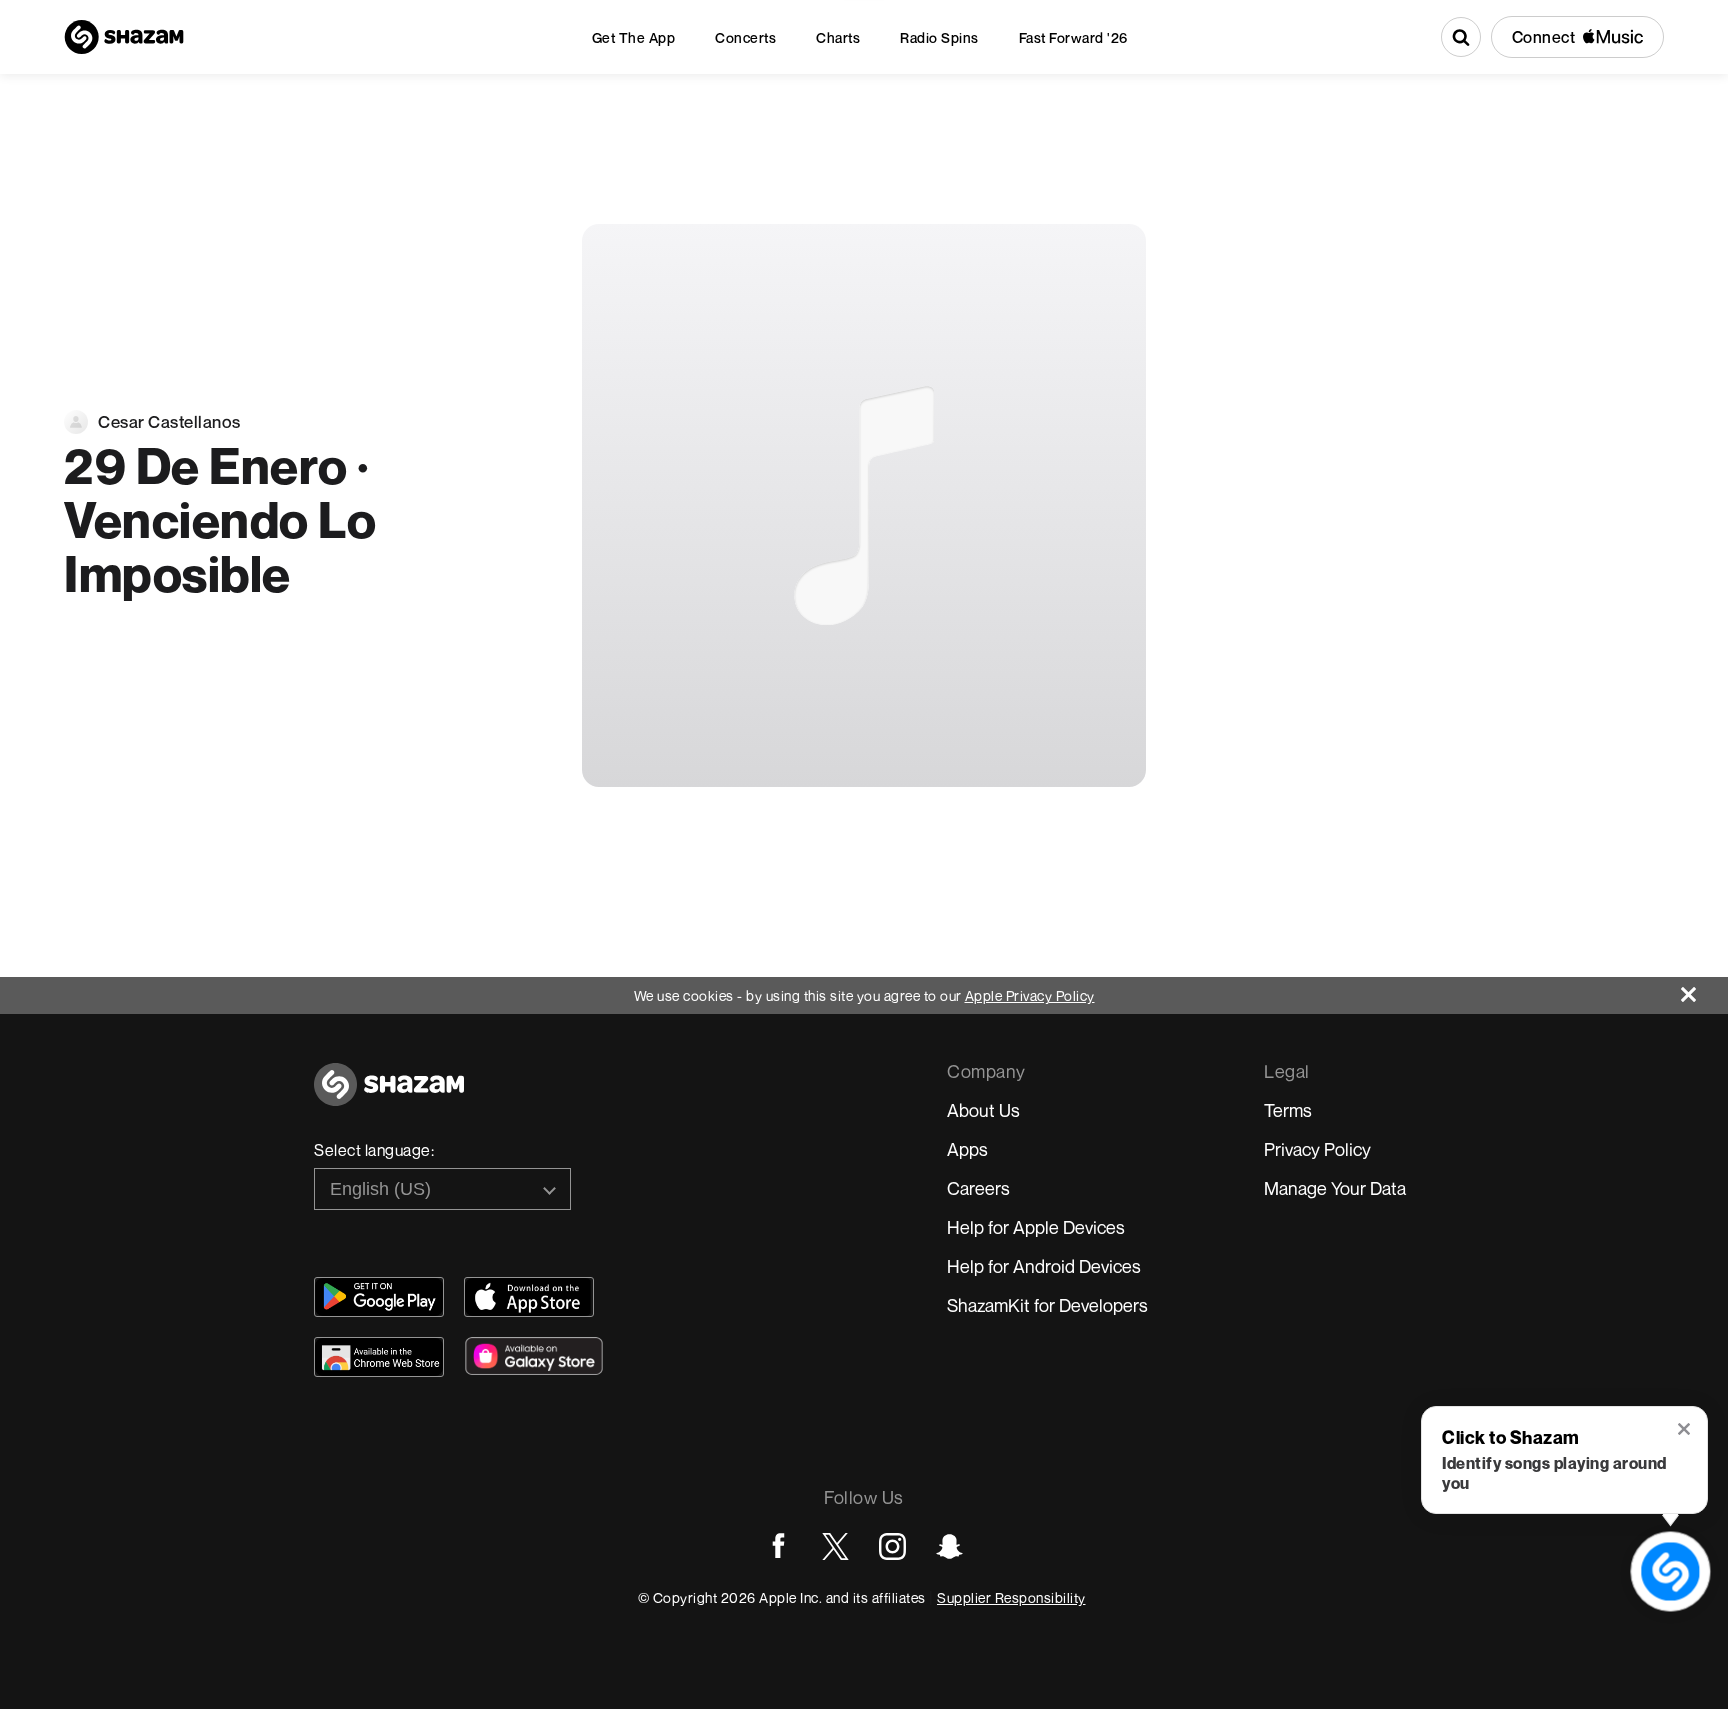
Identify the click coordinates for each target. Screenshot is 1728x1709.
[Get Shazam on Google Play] (379, 1297)
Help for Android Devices (1044, 1266)
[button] (1685, 1431)
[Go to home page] (389, 1095)
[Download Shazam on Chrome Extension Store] (379, 1357)
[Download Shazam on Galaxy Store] (534, 1356)
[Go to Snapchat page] (949, 1546)
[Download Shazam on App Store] (529, 1297)
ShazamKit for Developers (1047, 1305)
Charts (838, 37)
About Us (983, 1110)
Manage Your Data (1335, 1188)
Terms (1288, 1110)
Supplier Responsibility (1011, 1597)
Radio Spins (939, 37)
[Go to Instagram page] (892, 1546)
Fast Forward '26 (1073, 37)
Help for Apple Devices (1036, 1227)
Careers (978, 1188)
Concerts (745, 37)
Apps (967, 1149)
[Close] (1704, 989)
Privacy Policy (1317, 1149)
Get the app (634, 37)
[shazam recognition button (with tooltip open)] (1671, 1572)
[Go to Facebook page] (778, 1546)
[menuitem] (634, 37)
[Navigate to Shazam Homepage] (124, 37)
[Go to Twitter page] (835, 1546)
